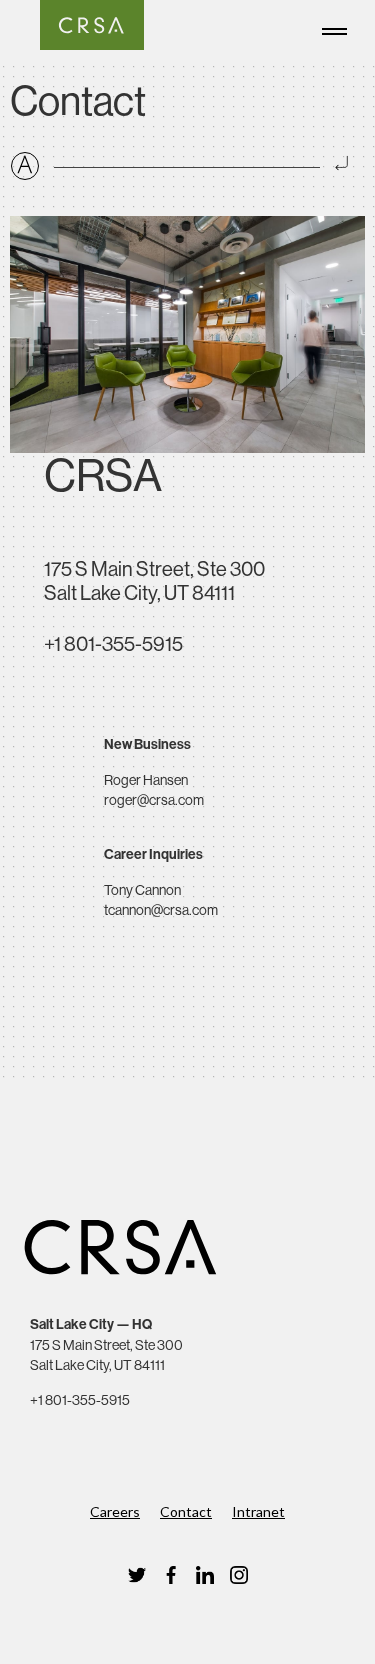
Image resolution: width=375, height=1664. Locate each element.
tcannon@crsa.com (161, 910)
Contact (186, 1511)
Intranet (258, 1511)
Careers (115, 1511)
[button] (339, 28)
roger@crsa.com (154, 800)
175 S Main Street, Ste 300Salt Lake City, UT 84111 (154, 581)
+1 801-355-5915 (113, 644)
